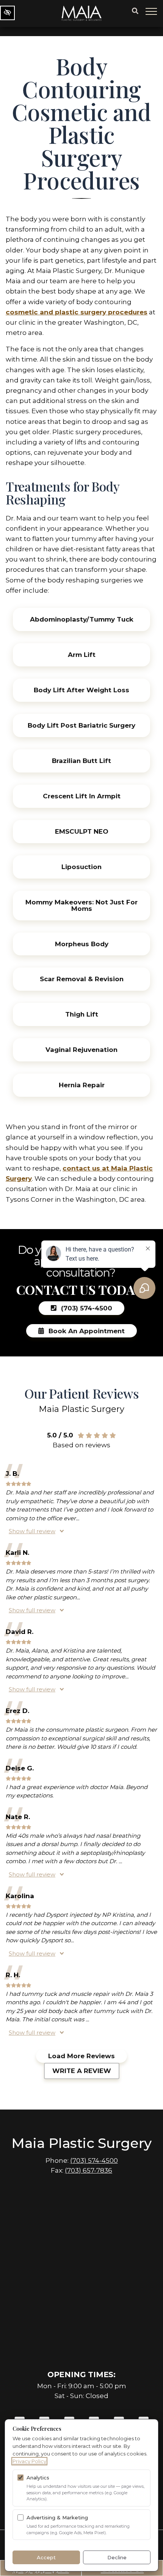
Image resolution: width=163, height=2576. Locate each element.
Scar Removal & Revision (82, 979)
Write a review (82, 2071)
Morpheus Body (82, 944)
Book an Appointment (86, 1331)
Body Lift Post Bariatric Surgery (81, 725)
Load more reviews (81, 2056)
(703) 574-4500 (94, 2160)
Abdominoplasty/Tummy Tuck (82, 619)
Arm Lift (82, 655)
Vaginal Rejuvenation (81, 1050)
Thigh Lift (82, 1014)
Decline (117, 2557)
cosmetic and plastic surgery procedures (77, 312)
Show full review (32, 1531)
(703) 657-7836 (89, 2170)
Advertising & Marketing (57, 2517)
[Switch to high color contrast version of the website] (7, 13)
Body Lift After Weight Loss (81, 690)
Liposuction (81, 867)
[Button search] (135, 11)
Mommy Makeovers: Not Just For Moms (81, 905)
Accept (46, 2557)
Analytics (38, 2478)
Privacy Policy (29, 2461)
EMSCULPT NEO (82, 831)
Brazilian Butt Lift (81, 761)
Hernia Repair (82, 1085)
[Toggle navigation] (152, 11)
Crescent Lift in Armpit (82, 796)
